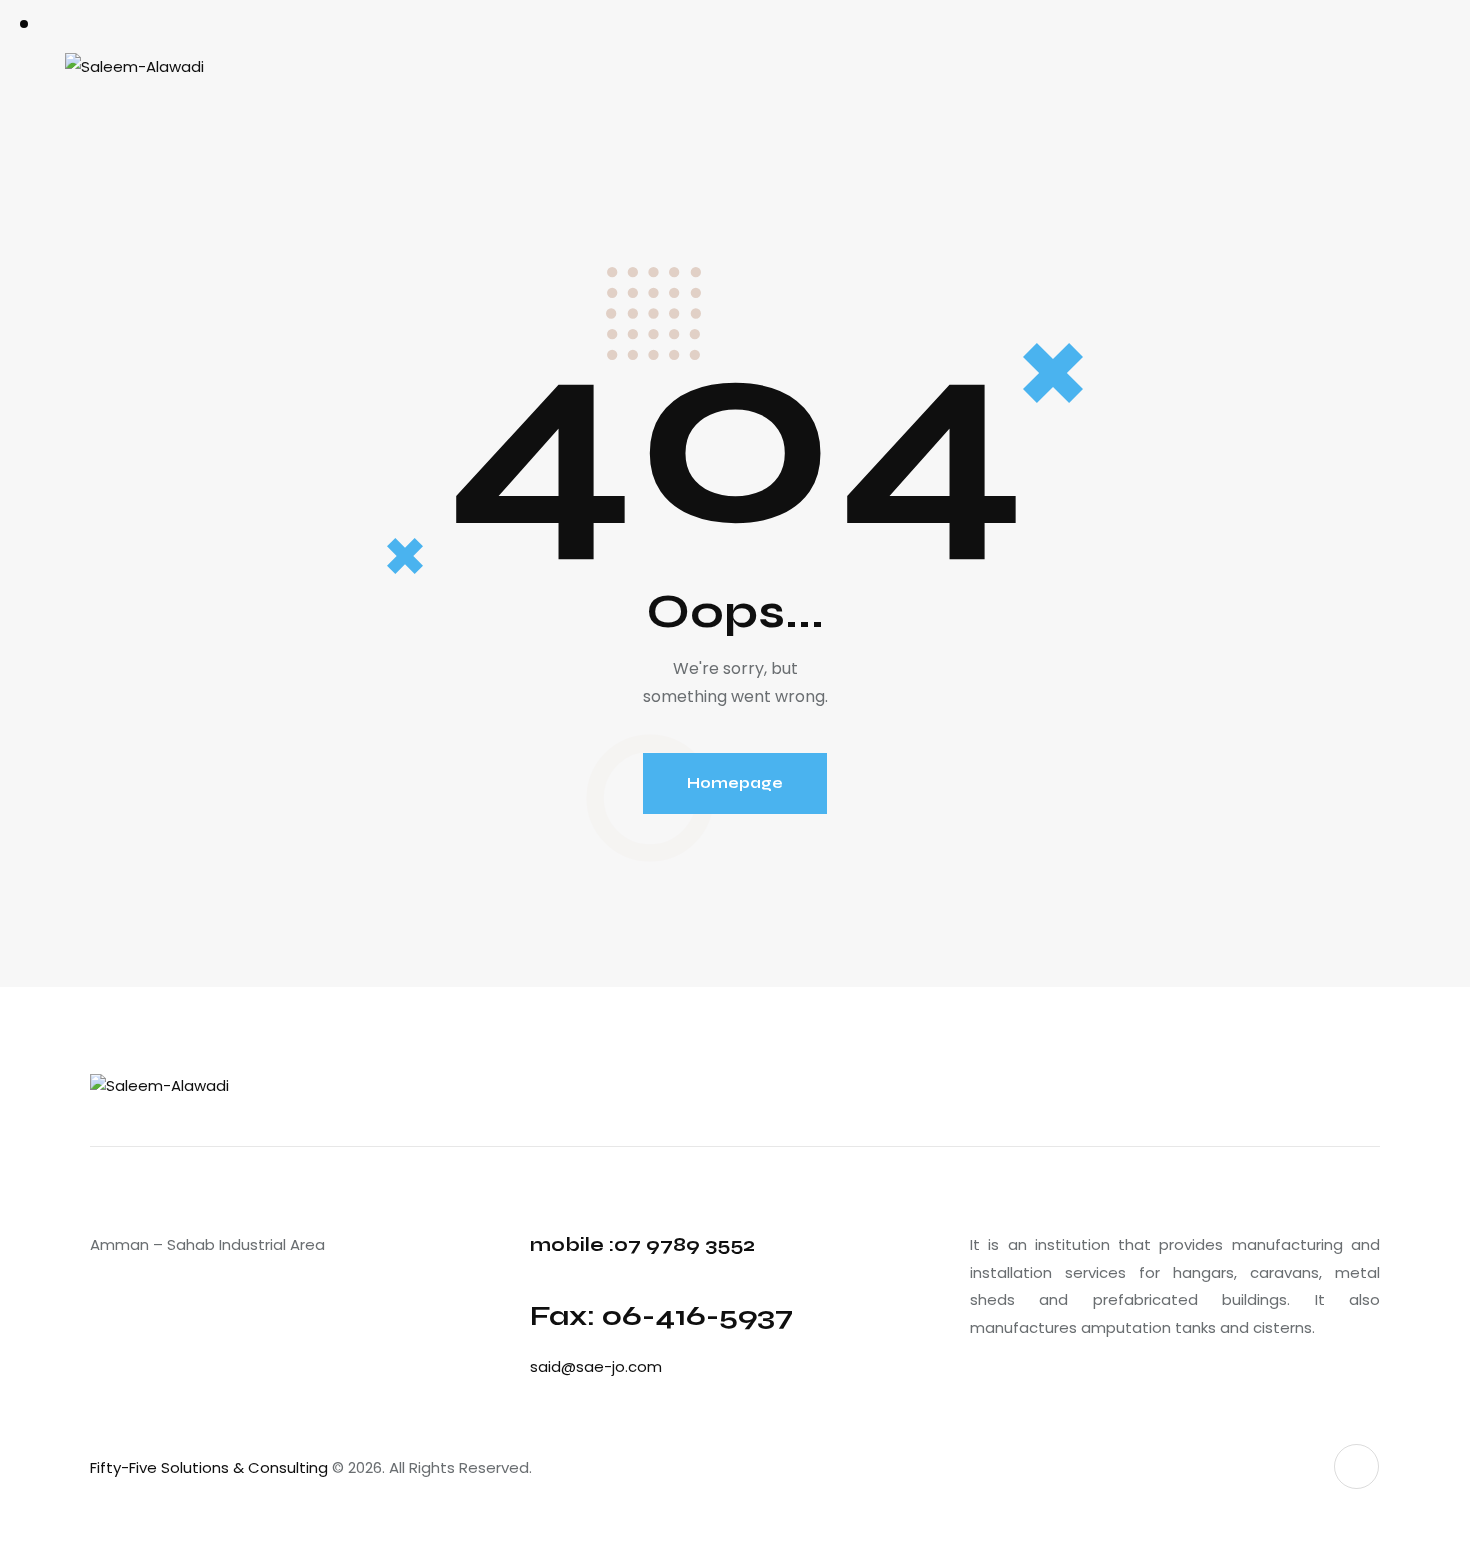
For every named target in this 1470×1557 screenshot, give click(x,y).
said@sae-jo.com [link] (596, 1366)
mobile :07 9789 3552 (642, 1244)
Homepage (735, 783)
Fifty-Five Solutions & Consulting (209, 1467)
